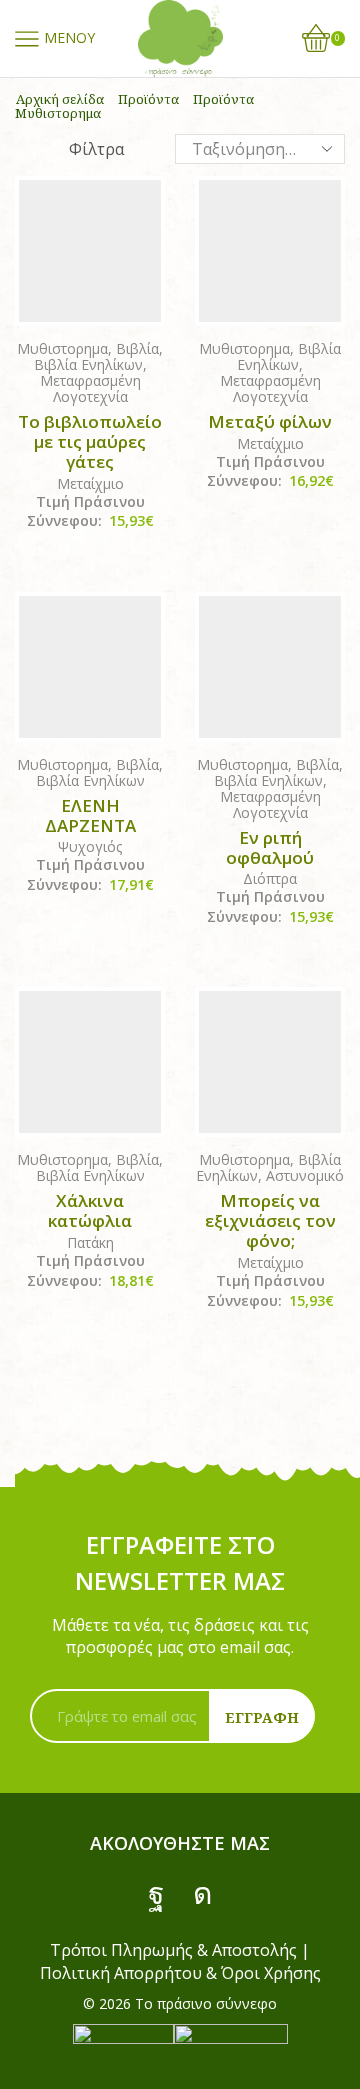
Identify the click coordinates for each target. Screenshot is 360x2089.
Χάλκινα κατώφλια (90, 1211)
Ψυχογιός (90, 846)
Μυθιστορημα (62, 348)
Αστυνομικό (305, 1175)
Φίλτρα (96, 149)
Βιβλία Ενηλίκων (88, 364)
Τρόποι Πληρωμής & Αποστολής (173, 1950)
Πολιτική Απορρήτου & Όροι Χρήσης (180, 1973)
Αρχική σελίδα (60, 99)
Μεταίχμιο (90, 483)
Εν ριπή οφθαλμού (270, 848)
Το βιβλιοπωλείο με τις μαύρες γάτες (90, 442)
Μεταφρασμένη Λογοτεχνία (90, 388)
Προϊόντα (148, 99)
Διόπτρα (270, 878)
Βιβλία (137, 348)
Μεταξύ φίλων (270, 422)
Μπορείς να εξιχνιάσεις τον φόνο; (270, 1221)
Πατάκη (90, 1242)
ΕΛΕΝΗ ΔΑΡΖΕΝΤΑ (90, 816)
